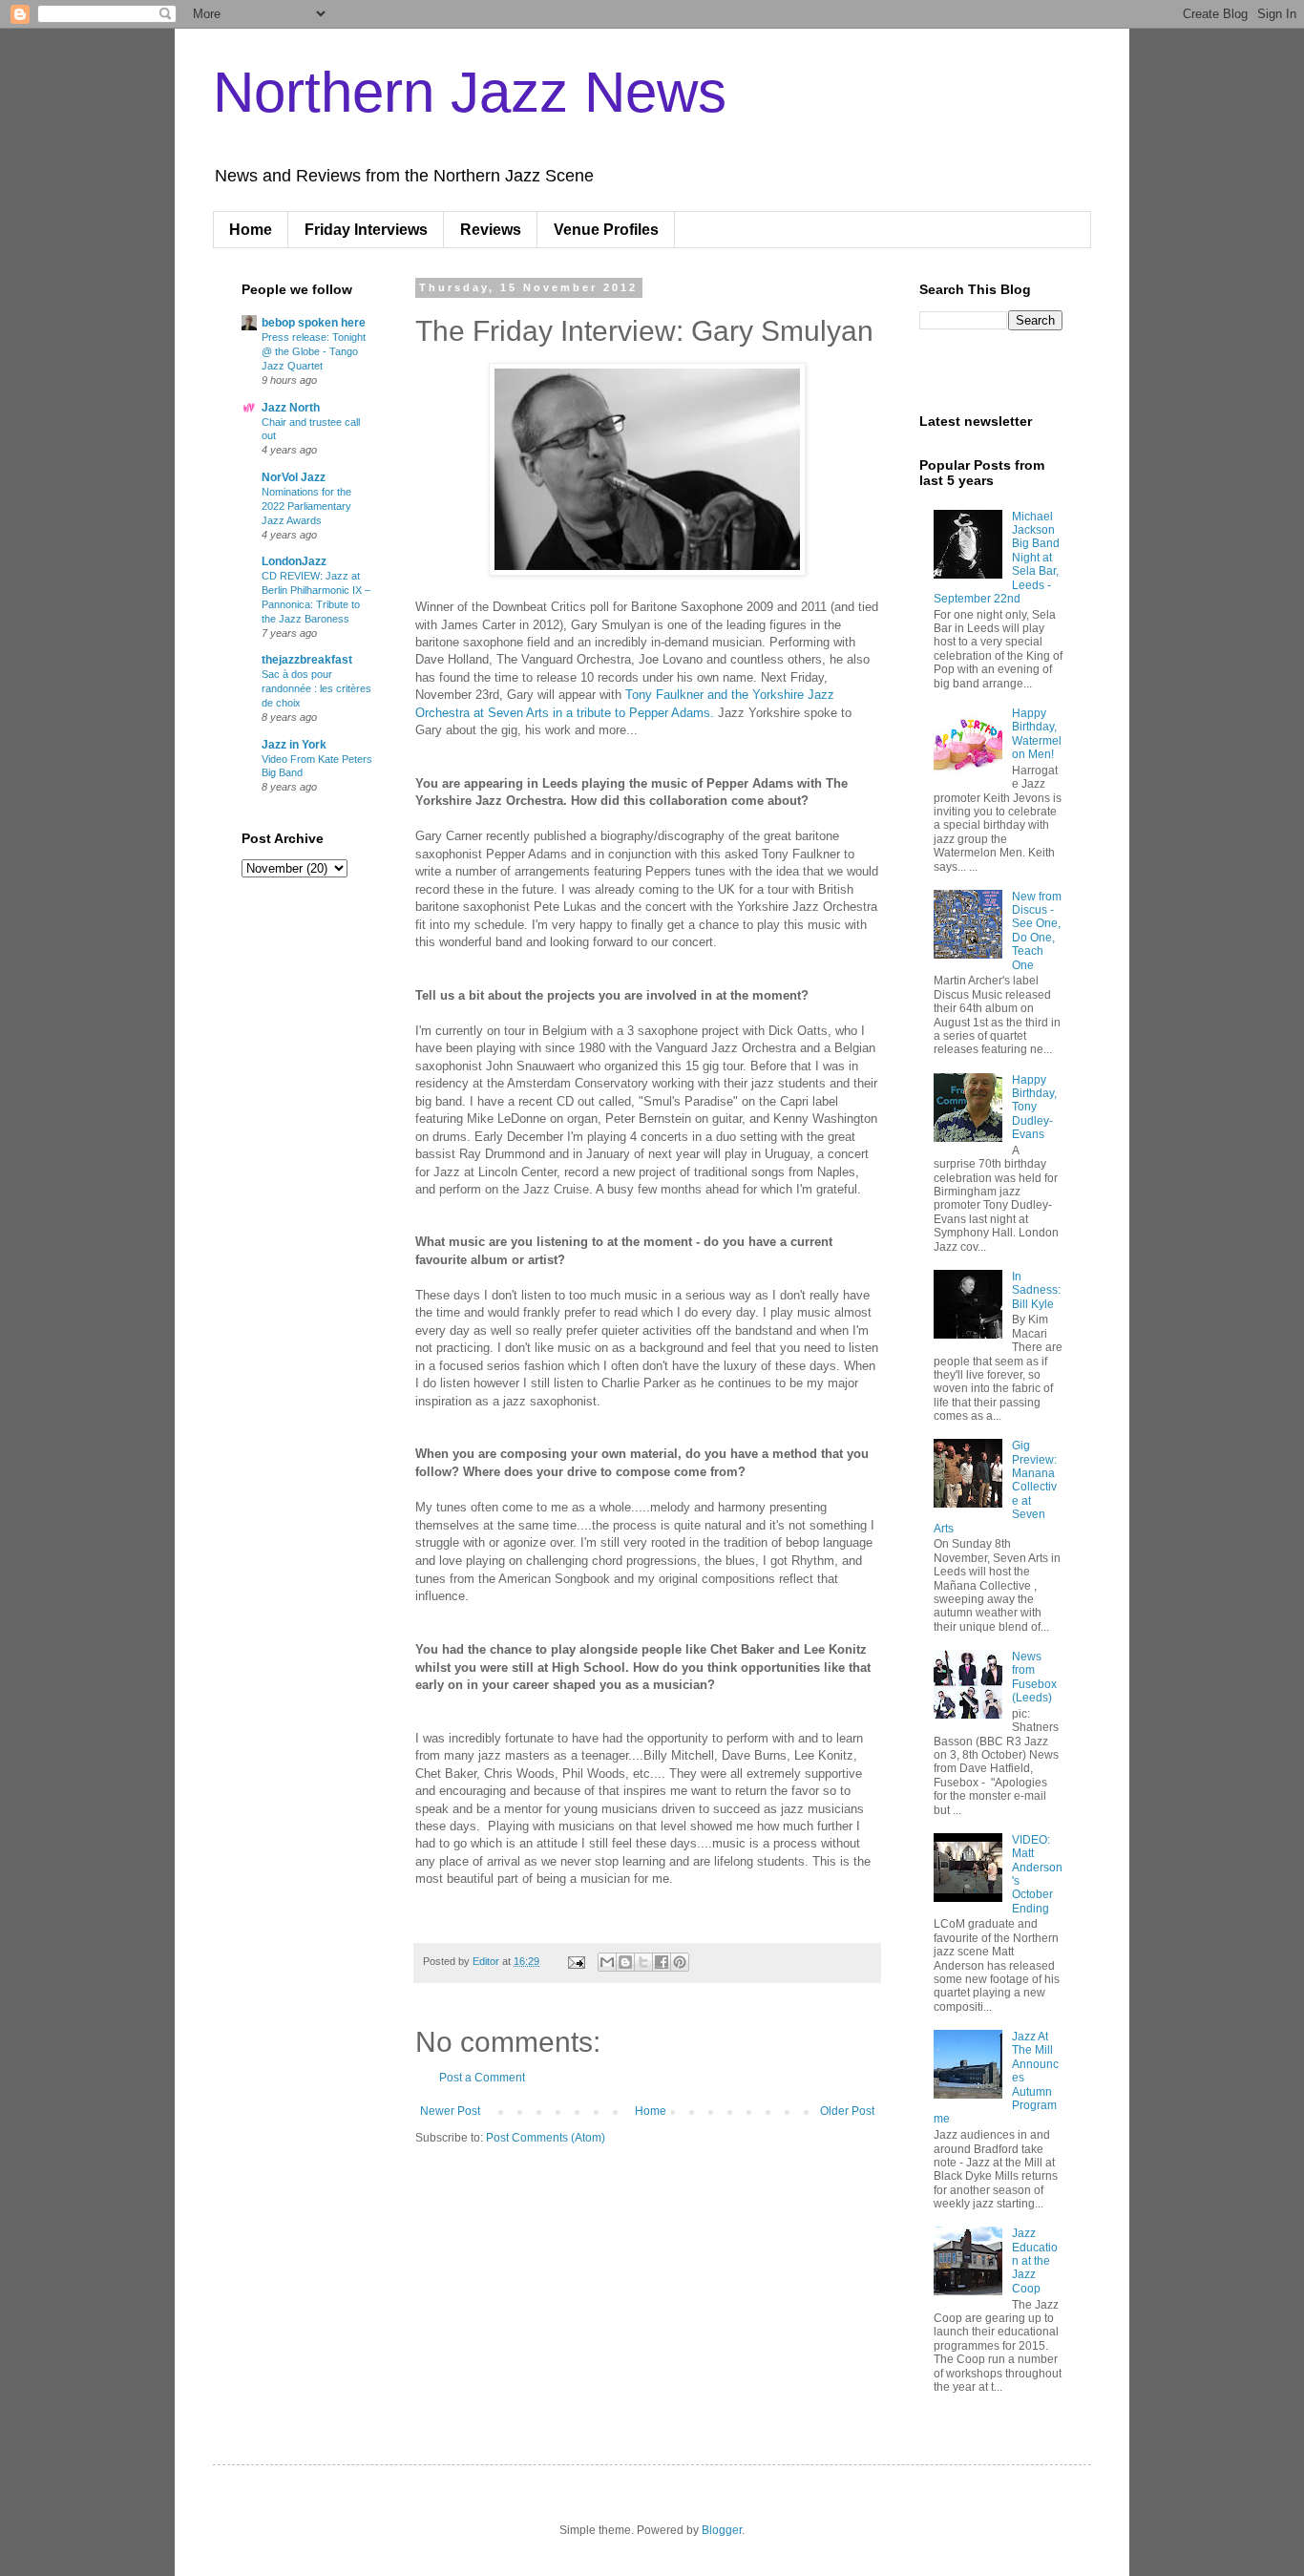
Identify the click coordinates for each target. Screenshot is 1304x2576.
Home (251, 230)
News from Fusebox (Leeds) (1034, 1677)
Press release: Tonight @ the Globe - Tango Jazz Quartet (314, 351)
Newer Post (450, 2111)
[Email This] (607, 1962)
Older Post (847, 2111)
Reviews (491, 230)
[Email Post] (576, 1961)
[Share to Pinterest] (680, 1962)
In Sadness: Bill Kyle (1036, 1290)
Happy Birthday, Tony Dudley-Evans (1034, 1108)
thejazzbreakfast (307, 660)
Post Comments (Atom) (546, 2138)
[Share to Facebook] (662, 1962)
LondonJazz (294, 561)
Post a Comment (482, 2078)
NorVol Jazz (294, 477)
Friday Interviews (366, 230)
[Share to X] (643, 1962)
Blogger (722, 2530)
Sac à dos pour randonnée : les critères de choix (316, 688)
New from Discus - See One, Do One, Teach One (1037, 931)
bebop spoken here (314, 323)
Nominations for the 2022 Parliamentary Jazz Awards (306, 506)
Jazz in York (294, 745)
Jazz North (291, 408)
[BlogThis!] (625, 1962)
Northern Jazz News (470, 92)
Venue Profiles (606, 230)
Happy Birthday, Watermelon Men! (1037, 734)
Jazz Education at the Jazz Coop (1035, 2261)
